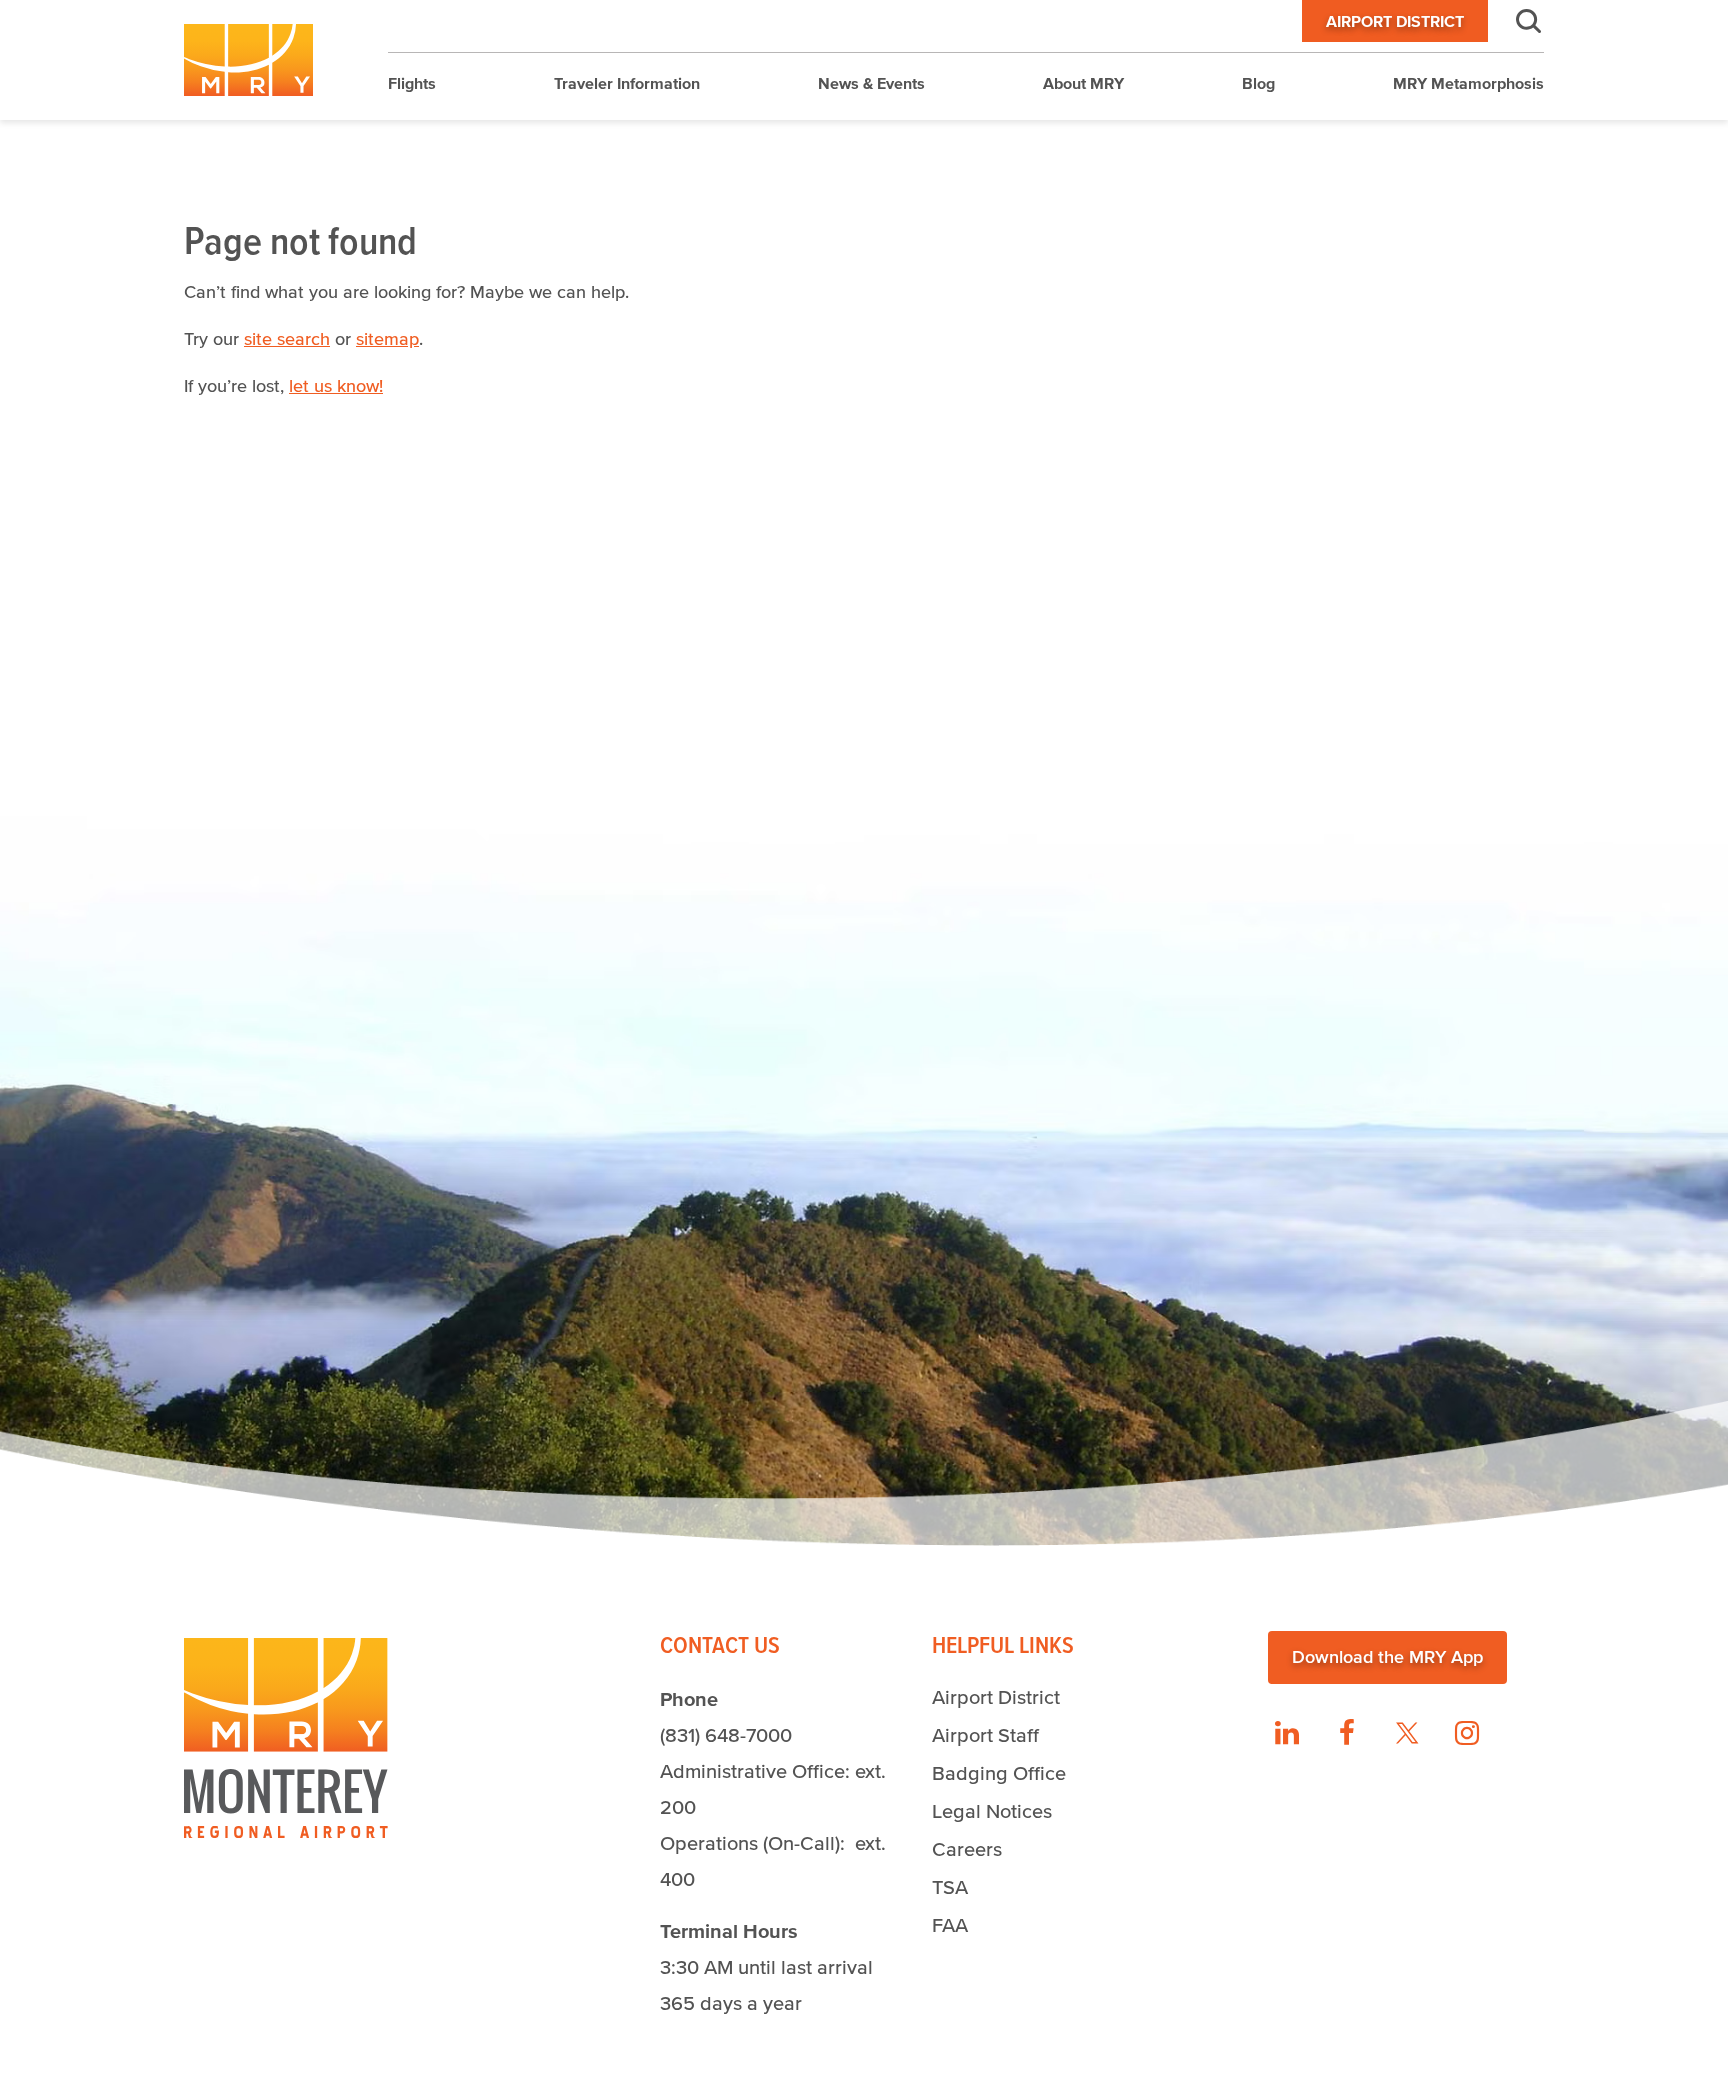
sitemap (387, 339)
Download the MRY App (1387, 1657)
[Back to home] (248, 60)
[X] (1407, 1733)
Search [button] (1516, 21)
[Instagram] (1467, 1733)
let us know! (336, 386)
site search (287, 339)
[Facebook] (1347, 1733)
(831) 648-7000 (726, 1735)
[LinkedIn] (1287, 1733)
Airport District (1395, 21)
